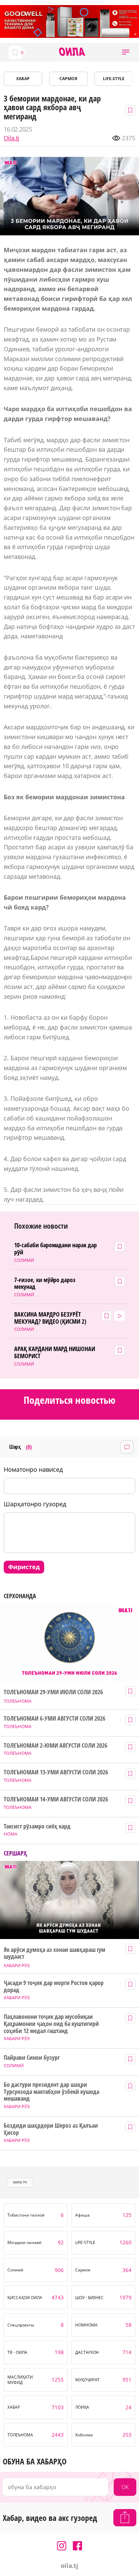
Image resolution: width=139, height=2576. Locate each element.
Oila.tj (11, 138)
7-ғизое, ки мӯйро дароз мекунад (45, 1283)
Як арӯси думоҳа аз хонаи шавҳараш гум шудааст (54, 1953)
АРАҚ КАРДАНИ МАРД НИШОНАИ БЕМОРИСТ (55, 1352)
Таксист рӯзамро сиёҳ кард (37, 1826)
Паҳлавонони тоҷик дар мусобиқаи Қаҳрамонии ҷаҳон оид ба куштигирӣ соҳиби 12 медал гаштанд (51, 2024)
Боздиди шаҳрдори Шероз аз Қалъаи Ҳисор (51, 2129)
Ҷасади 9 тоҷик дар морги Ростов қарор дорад (54, 1986)
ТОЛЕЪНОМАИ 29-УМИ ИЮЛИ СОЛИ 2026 (53, 1692)
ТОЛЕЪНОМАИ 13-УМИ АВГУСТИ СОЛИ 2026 (56, 1772)
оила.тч (20, 2182)
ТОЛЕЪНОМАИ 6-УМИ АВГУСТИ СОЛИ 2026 (54, 1718)
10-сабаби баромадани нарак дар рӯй (55, 1248)
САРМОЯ (68, 79)
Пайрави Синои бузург (32, 2058)
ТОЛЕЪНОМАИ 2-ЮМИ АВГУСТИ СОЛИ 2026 (55, 1745)
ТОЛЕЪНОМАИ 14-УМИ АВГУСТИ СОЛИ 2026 (56, 1799)
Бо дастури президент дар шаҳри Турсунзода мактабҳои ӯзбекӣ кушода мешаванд (51, 2091)
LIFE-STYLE (114, 79)
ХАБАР (23, 79)
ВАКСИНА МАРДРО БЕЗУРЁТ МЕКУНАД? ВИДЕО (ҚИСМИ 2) (50, 1318)
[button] (126, 52)
